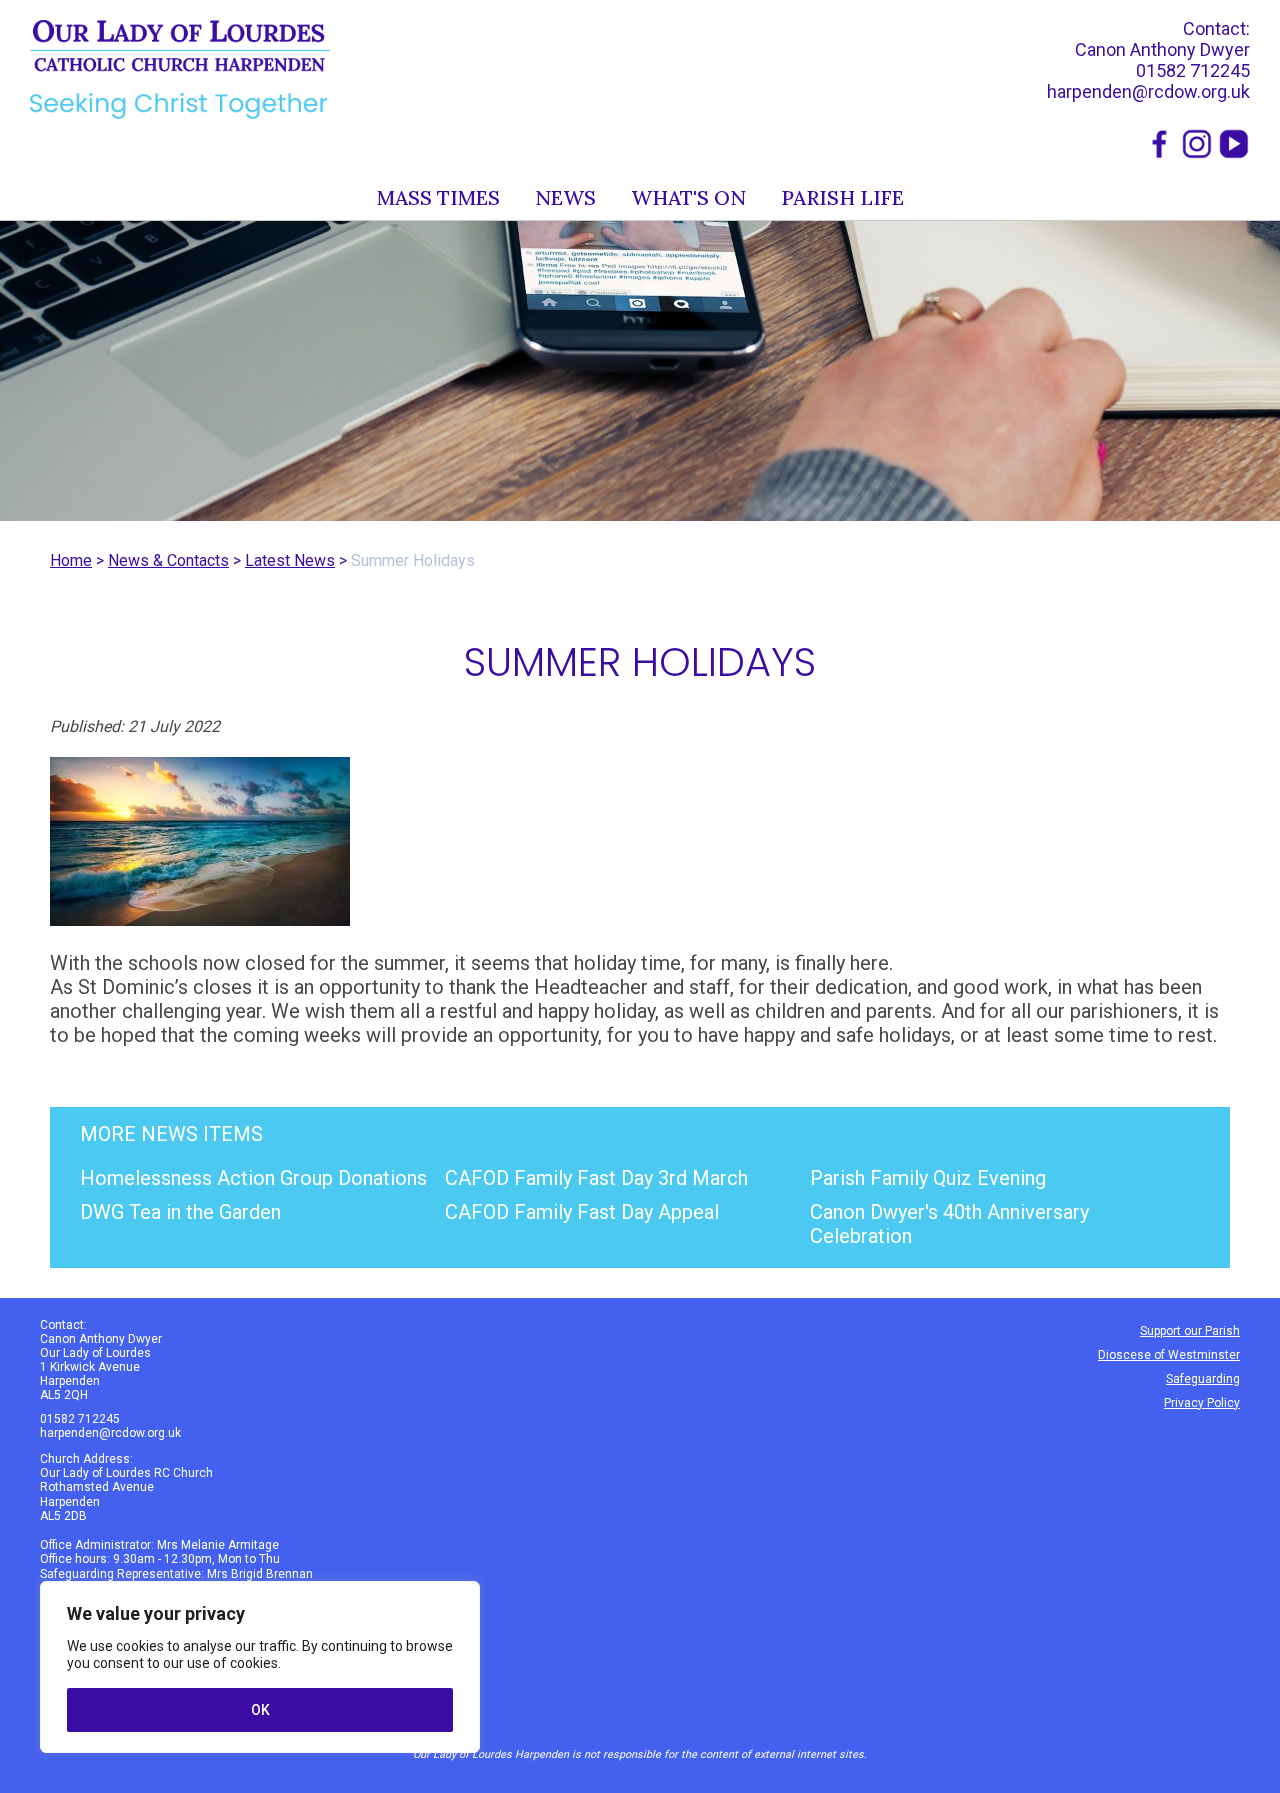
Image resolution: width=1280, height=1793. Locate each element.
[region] (260, 1667)
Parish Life (842, 197)
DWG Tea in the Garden (180, 1212)
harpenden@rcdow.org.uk (1148, 91)
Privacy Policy (1202, 1403)
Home (71, 560)
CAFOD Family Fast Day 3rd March (596, 1178)
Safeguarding (1203, 1379)
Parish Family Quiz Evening (928, 1178)
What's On (688, 197)
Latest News (290, 560)
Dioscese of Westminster (1169, 1355)
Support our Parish (1190, 1331)
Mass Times (438, 197)
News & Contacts (168, 560)
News (565, 197)
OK (260, 1710)
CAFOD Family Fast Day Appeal (582, 1212)
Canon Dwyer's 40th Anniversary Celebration (949, 1224)
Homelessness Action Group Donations (253, 1178)
